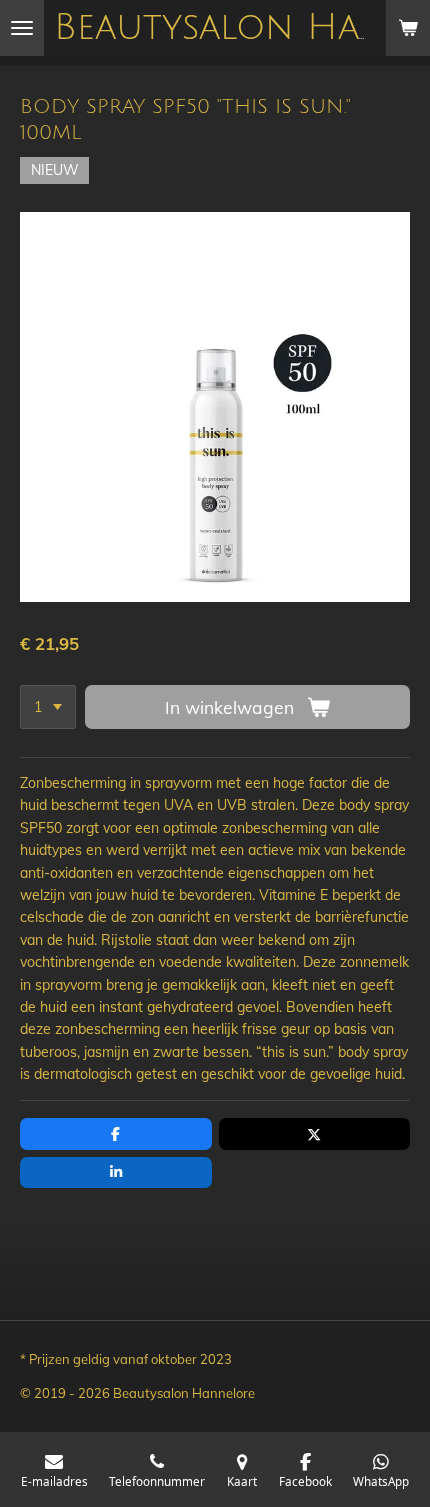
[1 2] (48, 707)
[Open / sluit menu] (22, 28)
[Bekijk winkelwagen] (408, 28)
